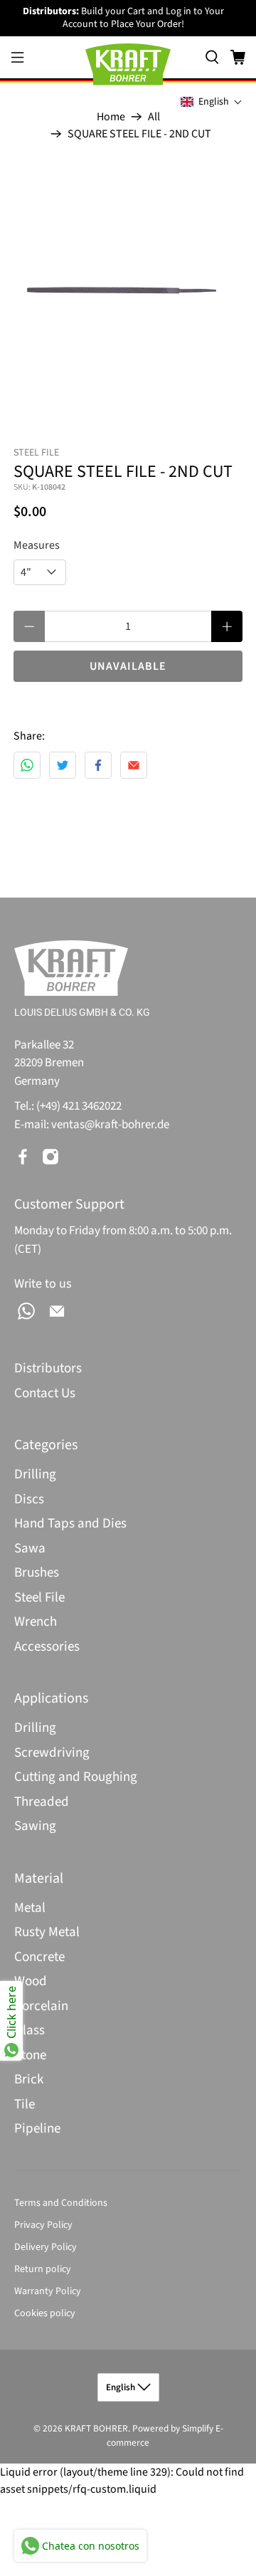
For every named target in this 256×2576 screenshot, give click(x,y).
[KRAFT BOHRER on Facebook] (23, 1157)
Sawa (30, 1549)
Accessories (47, 1647)
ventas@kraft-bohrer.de (110, 1125)
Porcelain (41, 2006)
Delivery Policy (46, 2247)
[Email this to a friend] (134, 765)
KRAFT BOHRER (96, 2428)
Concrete (39, 1957)
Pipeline (37, 2129)
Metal (30, 1908)
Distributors (48, 1368)
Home (111, 117)
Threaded (42, 1802)
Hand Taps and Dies (70, 1524)
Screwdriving (52, 1753)
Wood (31, 1981)
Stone (30, 2055)
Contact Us (45, 1393)
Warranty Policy (48, 2291)
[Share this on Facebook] (98, 765)
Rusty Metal (47, 1932)
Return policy (43, 2269)
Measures (37, 545)
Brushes (37, 1573)
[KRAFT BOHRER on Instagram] (50, 1157)
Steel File (39, 1598)
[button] (212, 102)
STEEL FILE (36, 453)
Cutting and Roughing (76, 1777)
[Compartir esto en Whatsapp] (27, 765)
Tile (25, 2104)
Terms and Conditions (61, 2203)
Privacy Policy (43, 2225)
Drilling (35, 1474)
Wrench (36, 1622)
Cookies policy (45, 2313)
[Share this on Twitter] (63, 765)
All (154, 117)
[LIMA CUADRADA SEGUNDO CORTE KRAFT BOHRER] (128, 288)
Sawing (35, 1826)
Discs (29, 1499)
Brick (29, 2080)
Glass (30, 2030)
